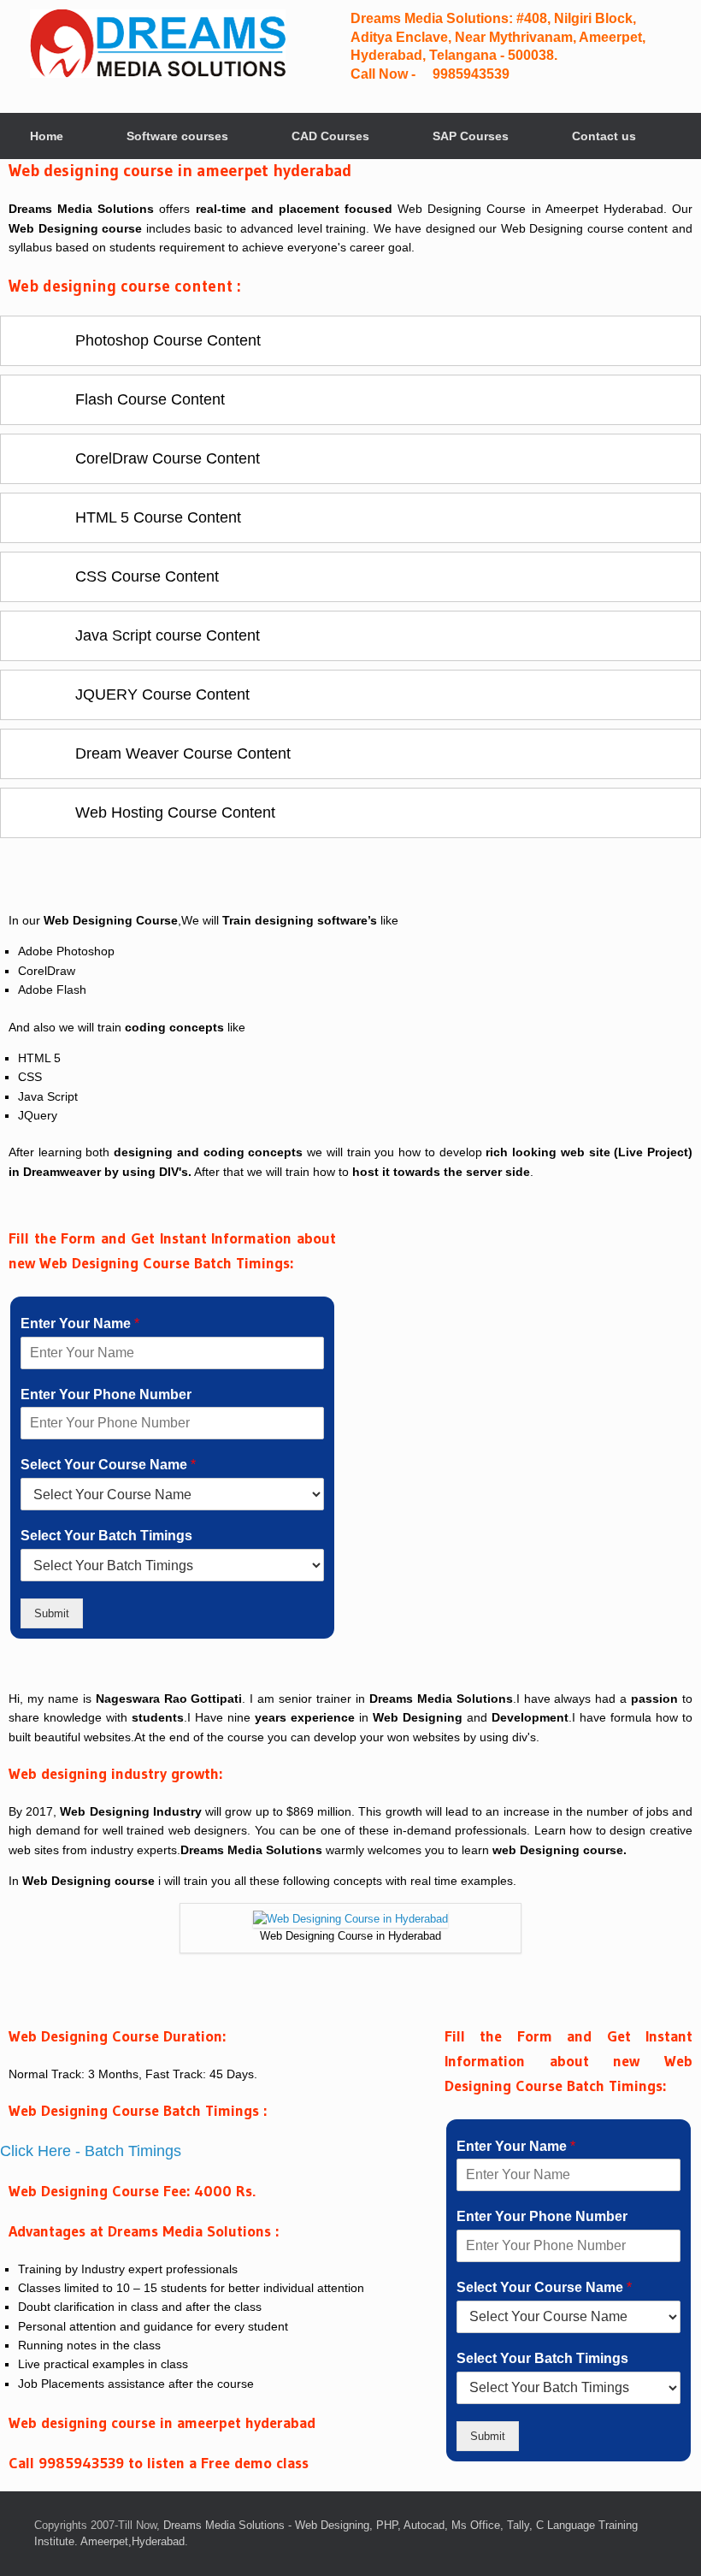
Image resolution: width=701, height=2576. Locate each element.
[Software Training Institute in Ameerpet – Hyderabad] (158, 44)
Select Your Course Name (108, 1465)
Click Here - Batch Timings (91, 2151)
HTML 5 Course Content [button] (156, 517)
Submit (52, 1613)
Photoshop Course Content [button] (166, 340)
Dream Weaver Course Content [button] (181, 753)
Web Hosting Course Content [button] (173, 812)
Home (47, 136)
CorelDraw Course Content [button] (165, 458)
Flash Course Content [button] (148, 399)
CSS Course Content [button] (145, 576)
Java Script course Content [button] (165, 635)
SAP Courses (471, 136)
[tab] (350, 341)
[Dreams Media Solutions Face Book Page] (572, 55)
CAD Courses (330, 136)
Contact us (604, 136)
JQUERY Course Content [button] (160, 694)
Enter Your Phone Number (106, 1394)
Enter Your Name (80, 1323)
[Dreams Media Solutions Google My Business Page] (586, 55)
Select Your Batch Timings (106, 1536)
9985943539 (469, 74)
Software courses (177, 136)
